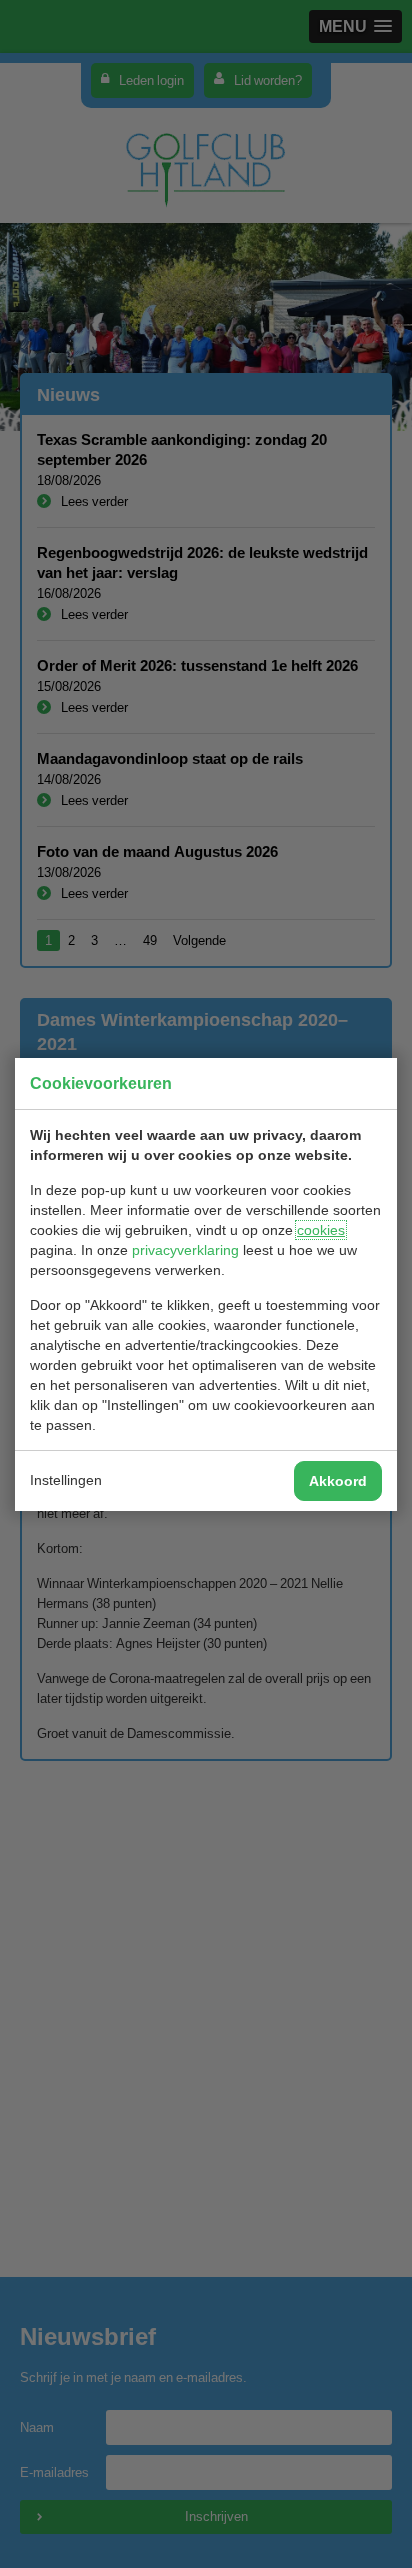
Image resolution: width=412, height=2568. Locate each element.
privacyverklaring (185, 1250)
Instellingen (66, 1480)
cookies (321, 1230)
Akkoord (338, 1481)
